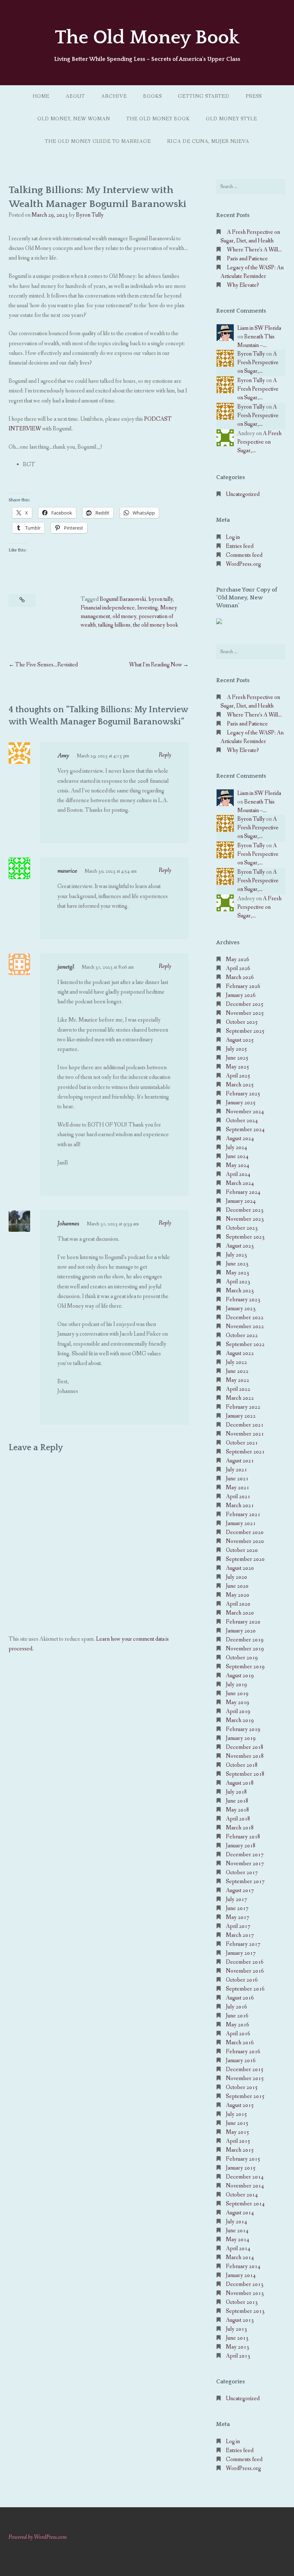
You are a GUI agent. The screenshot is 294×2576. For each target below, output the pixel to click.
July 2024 (236, 1147)
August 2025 (240, 1040)
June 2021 (237, 1479)
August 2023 (240, 1246)
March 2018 (240, 1828)
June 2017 (237, 1908)
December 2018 (245, 1747)
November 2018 (245, 1756)
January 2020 (241, 1631)
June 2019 (237, 1694)
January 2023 (241, 1309)
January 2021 (241, 1523)
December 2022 (245, 1318)
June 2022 (237, 1371)
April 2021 (238, 1497)
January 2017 (241, 1953)
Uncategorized (243, 494)
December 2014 (245, 2177)
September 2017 (245, 1882)
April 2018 (238, 1819)
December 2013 (245, 2284)
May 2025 (238, 1067)
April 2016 (238, 2034)
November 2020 (245, 1541)
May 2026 (238, 959)
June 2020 (237, 1586)
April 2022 (238, 1389)
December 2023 (245, 1210)
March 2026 (240, 977)
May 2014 (238, 2240)
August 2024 (240, 1139)
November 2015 (245, 2078)
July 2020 (236, 1577)
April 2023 (238, 1282)
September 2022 (245, 1344)
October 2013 (242, 2302)
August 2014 (240, 2213)
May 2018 (238, 1810)
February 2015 (243, 2159)
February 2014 (243, 2266)
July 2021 (236, 1470)
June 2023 (237, 1264)
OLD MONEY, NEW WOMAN (74, 119)
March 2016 (240, 2043)
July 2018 (236, 1792)
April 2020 (238, 1604)
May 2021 (238, 1488)
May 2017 (238, 1917)
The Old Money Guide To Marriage (98, 141)
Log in (233, 537)
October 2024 (242, 1121)
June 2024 (237, 1156)
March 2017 (240, 1935)
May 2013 (238, 2347)
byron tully (161, 599)
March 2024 (240, 1183)
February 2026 (243, 986)
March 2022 (240, 1398)
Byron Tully (90, 215)
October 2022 (242, 1335)
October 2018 (242, 1765)
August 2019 (240, 1676)
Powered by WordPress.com (38, 2537)
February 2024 (243, 1192)
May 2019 (238, 1702)
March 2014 (240, 2257)
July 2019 (236, 1685)
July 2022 (236, 1362)
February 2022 (243, 1407)
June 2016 (237, 2016)
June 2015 (237, 2123)
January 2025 (241, 1103)
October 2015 (242, 2087)
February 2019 (243, 1729)
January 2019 (241, 1738)
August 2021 (240, 1461)
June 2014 (237, 2231)
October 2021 (242, 1443)
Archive (114, 96)
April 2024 (238, 1174)
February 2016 (243, 2052)
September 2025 (245, 1031)
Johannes (68, 1224)
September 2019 (245, 1667)
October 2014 (242, 2195)
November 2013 (245, 2293)
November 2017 (245, 1864)
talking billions (114, 625)
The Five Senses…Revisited (46, 665)
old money (124, 616)
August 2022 (240, 1353)
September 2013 (245, 2311)
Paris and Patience (247, 259)
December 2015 (245, 2070)
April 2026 (238, 968)
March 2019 (240, 1720)
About (75, 96)
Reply (165, 755)
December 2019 (245, 1640)
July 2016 (236, 2007)
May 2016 (238, 2025)
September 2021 (245, 1452)
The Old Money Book (147, 38)
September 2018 (245, 1774)
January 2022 (241, 1416)
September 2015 (245, 2096)
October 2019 (242, 1658)
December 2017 (245, 1855)
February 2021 (243, 1514)
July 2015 (236, 2114)
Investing (148, 608)
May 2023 (238, 1273)
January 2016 (241, 2061)
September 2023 (245, 1237)
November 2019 (245, 1649)
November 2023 (245, 1219)
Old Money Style (231, 119)
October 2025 (242, 1022)
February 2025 (243, 1094)
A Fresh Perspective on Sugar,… (258, 363)
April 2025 (238, 1076)
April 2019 (238, 1711)
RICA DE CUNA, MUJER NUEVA (208, 141)
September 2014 (245, 2204)
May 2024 (238, 1165)
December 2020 (245, 1532)
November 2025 (245, 1013)
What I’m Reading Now (156, 665)
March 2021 (240, 1506)
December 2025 (245, 1004)
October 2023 (242, 1228)
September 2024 (245, 1130)
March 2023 (240, 1291)
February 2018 (243, 1837)
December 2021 (245, 1425)
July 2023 (236, 1255)
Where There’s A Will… (254, 250)
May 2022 (238, 1380)
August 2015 (240, 2105)
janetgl (66, 967)
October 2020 (242, 1550)
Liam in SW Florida (259, 328)
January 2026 (241, 995)
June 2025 (237, 1058)
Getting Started (204, 96)
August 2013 (240, 2320)
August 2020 (240, 1568)
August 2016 (240, 1998)
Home (41, 96)
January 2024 (241, 1201)
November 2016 (245, 1971)
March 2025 (240, 1085)
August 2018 (240, 1783)
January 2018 (241, 1846)
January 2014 (241, 2275)
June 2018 (237, 1801)
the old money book (156, 625)
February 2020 (243, 1622)
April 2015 (238, 2141)
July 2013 (236, 2329)
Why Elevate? (243, 285)
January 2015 (241, 2168)
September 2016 (245, 1989)
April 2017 (238, 1926)
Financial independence (108, 608)
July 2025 (236, 1049)
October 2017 (242, 1873)
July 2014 (236, 2222)
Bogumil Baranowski (123, 599)
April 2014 (238, 2249)
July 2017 (236, 1899)
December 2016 (245, 1962)
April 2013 (238, 2356)
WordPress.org (243, 564)
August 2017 (240, 1890)
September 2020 (245, 1559)
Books (152, 96)
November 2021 (245, 1434)
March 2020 (240, 1613)
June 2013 (237, 2338)
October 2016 (242, 1980)
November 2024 (245, 1112)
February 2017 (243, 1944)
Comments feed (244, 555)
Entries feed (240, 546)
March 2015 (240, 2150)
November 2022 (245, 1326)
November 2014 (245, 2186)
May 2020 (238, 1595)
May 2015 (238, 2132)
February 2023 (243, 1300)
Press (254, 96)
